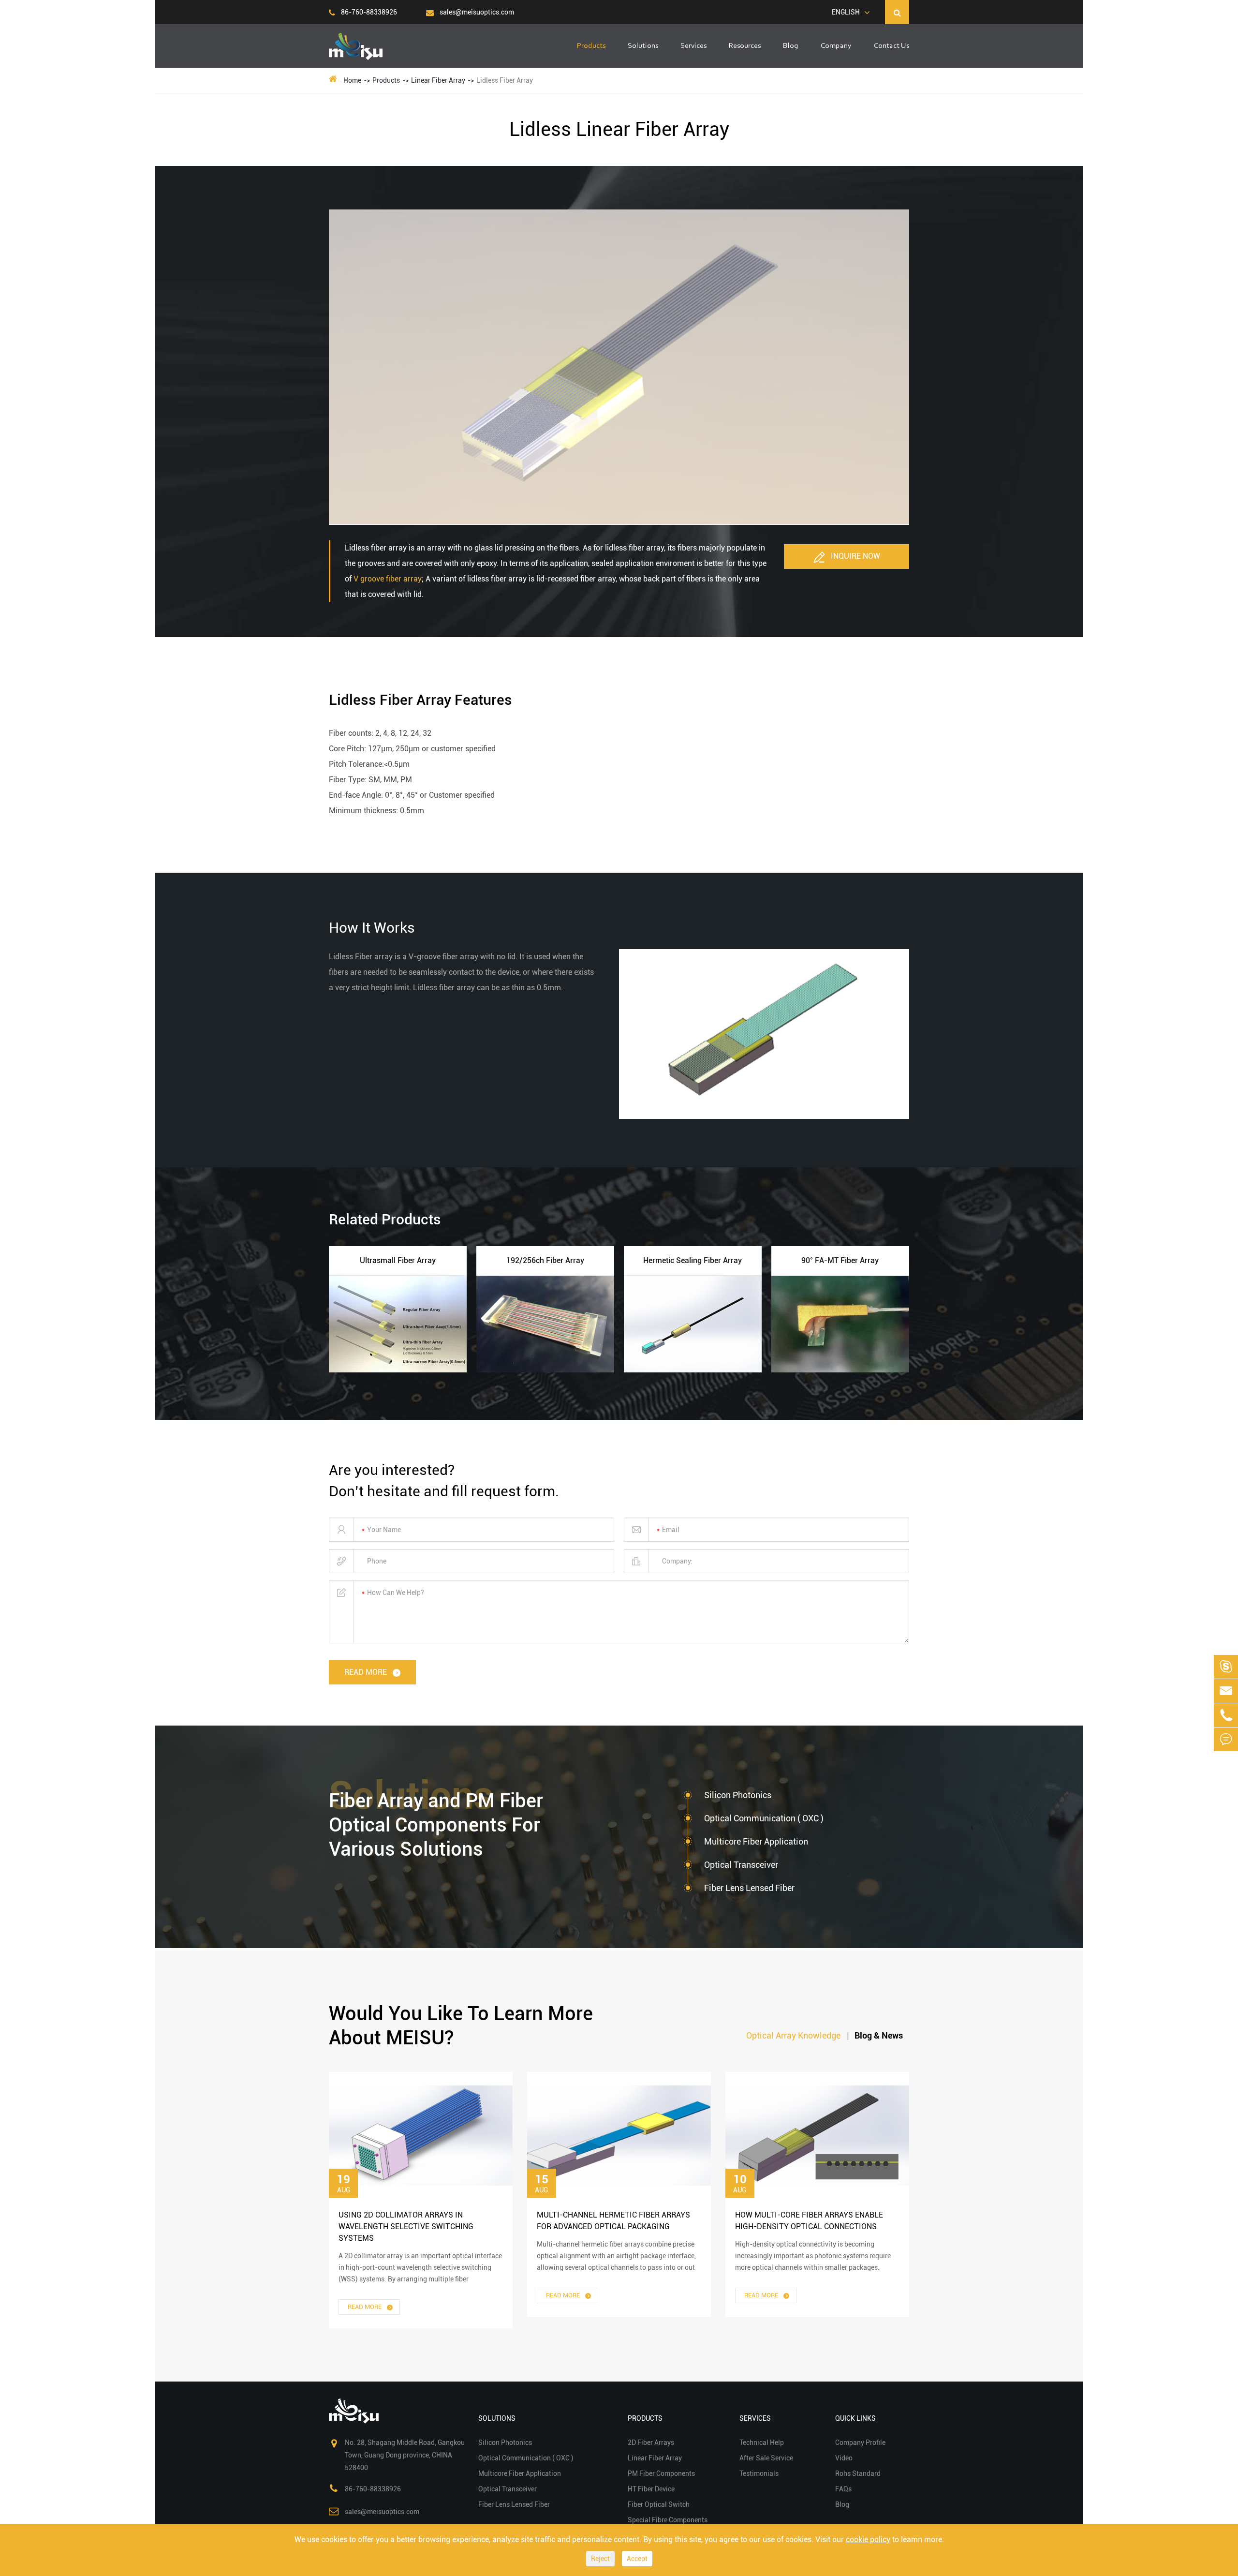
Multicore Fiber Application (756, 1841)
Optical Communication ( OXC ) (764, 1818)
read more (367, 1672)
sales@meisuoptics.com (476, 12)
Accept (637, 2559)
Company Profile (860, 2442)
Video (844, 2458)
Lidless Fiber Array (505, 80)
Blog (791, 46)
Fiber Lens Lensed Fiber (749, 1888)
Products (591, 46)
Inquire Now (855, 556)
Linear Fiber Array (438, 80)
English (846, 12)
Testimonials (759, 2473)
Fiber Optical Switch (659, 2504)
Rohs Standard (858, 2473)
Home (352, 80)
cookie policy (868, 2539)
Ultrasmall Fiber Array (398, 1260)
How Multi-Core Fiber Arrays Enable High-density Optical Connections (809, 2221)
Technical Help (762, 2442)
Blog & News (879, 2035)
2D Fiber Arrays (651, 2442)
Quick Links (855, 2418)
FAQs (843, 2489)
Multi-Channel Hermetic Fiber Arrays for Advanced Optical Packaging (613, 2221)
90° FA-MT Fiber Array (840, 1260)
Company (836, 46)
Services (693, 46)
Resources (745, 46)
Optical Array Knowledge (793, 2035)
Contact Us (892, 46)
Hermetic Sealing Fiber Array (693, 1260)
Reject (600, 2559)
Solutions (643, 46)
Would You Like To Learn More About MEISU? (461, 2026)
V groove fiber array (388, 579)
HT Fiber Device (651, 2489)
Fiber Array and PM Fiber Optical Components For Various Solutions (436, 1825)
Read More (365, 2307)
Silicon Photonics (738, 1795)
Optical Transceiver (741, 1865)
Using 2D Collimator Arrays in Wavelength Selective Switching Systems (406, 2226)
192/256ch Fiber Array (545, 1260)
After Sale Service (766, 2458)
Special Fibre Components (668, 2520)
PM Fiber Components (661, 2473)
